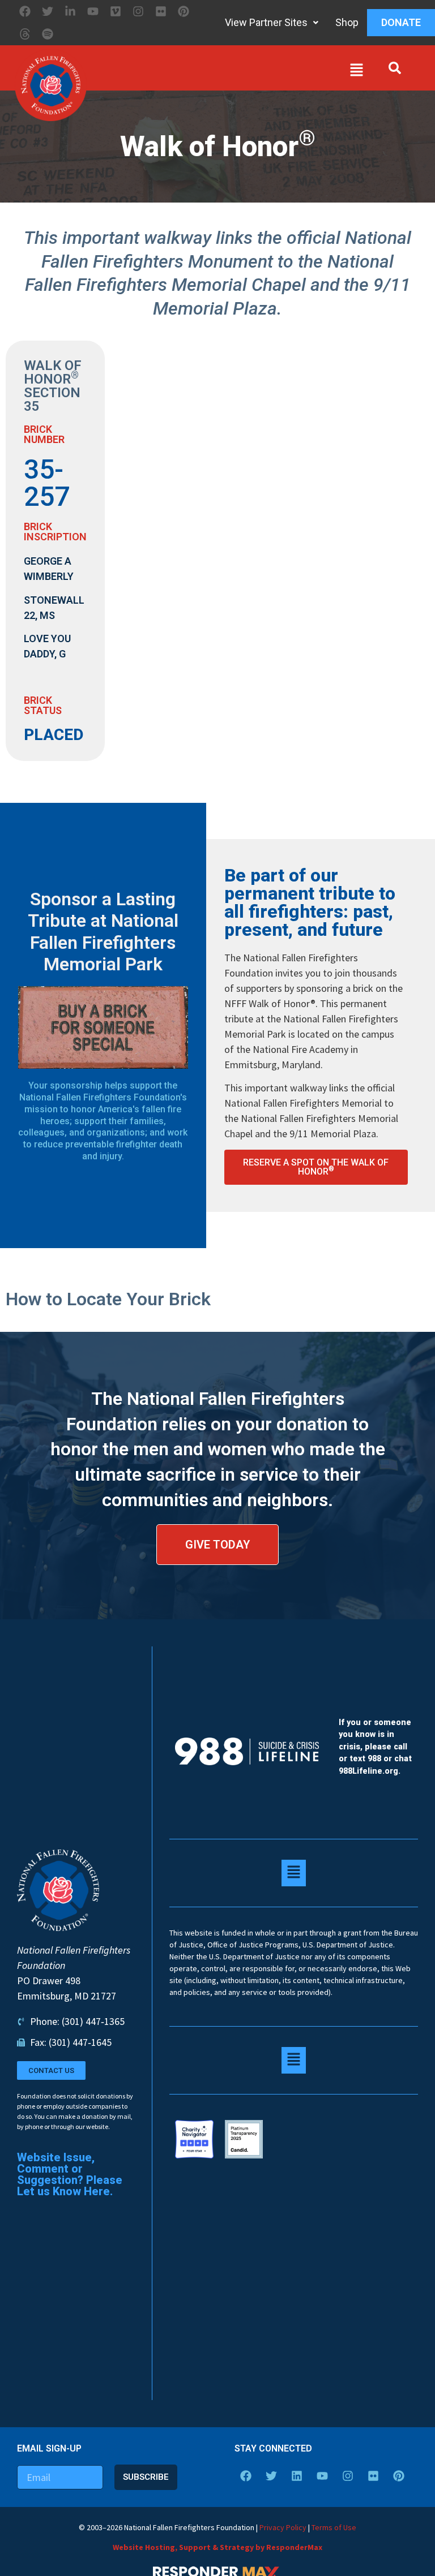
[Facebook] (25, 11)
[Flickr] (161, 11)
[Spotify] (48, 34)
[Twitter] (48, 11)
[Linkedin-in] (70, 11)
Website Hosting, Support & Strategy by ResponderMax (217, 2547)
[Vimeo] (116, 11)
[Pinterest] (184, 11)
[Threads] (25, 34)
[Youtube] (93, 11)
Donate (401, 22)
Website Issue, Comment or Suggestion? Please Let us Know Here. (70, 2174)
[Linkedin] (297, 2476)
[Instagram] (138, 11)
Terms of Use (334, 2527)
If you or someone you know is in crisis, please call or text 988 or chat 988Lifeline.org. (375, 1747)
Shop (347, 22)
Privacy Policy (283, 2527)
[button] (228, 72)
